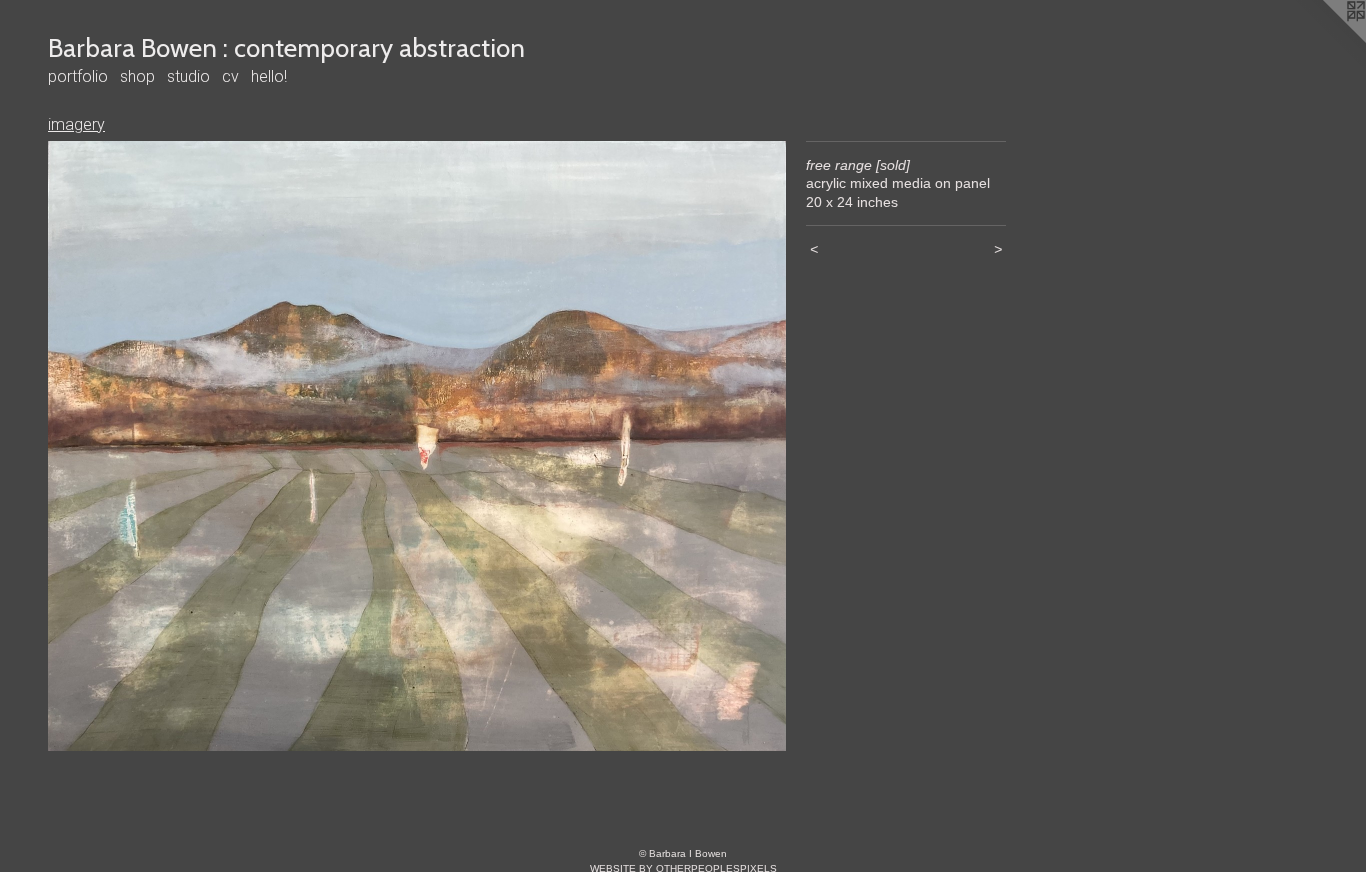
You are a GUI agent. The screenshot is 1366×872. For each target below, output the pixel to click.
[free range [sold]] (417, 446)
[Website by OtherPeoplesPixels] (1326, 40)
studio (188, 76)
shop (137, 76)
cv (230, 76)
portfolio (78, 76)
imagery (76, 124)
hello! (269, 76)
